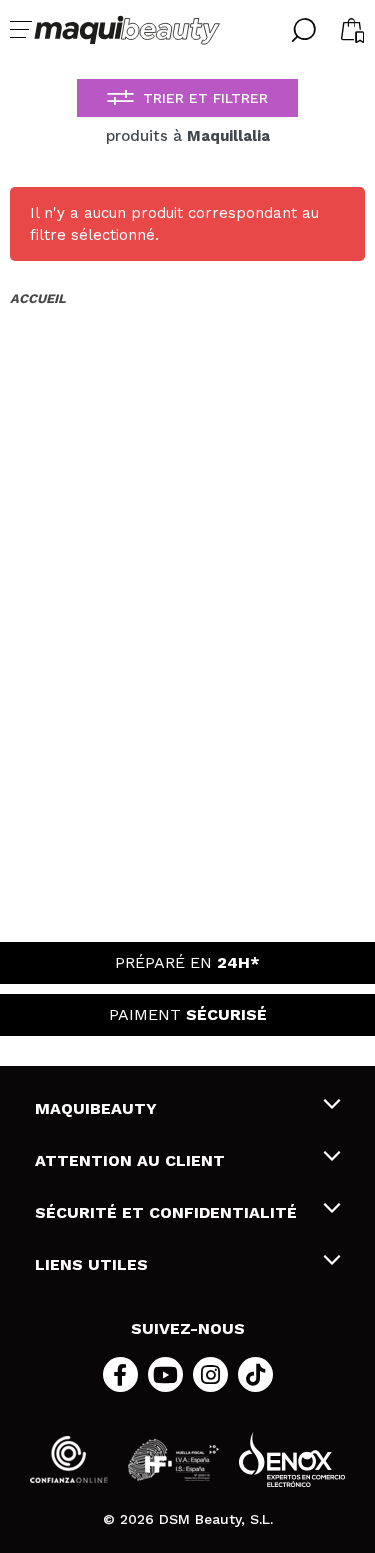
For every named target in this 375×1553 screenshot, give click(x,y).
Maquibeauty (96, 1108)
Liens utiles (91, 1264)
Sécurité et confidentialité (166, 1212)
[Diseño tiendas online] (292, 1459)
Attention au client (130, 1160)
